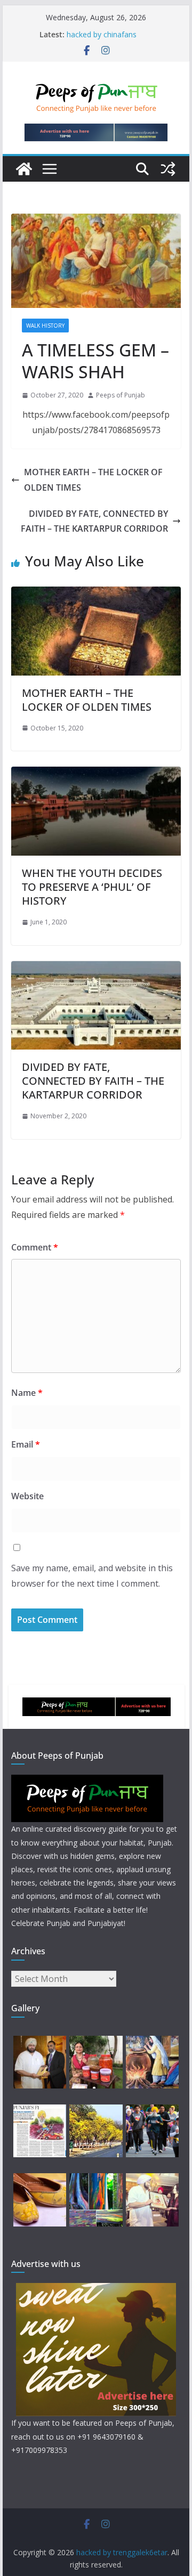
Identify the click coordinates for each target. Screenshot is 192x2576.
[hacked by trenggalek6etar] (24, 169)
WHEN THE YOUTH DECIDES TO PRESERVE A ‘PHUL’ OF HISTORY (92, 887)
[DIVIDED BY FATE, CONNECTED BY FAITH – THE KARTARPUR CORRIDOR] (96, 969)
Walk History (45, 326)
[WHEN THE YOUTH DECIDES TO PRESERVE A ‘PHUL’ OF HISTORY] (96, 774)
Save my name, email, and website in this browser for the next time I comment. (92, 1576)
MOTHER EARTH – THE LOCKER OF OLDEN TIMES (93, 480)
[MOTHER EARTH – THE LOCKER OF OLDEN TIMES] (96, 594)
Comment (35, 1247)
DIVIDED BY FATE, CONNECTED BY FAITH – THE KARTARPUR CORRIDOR (94, 521)
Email (26, 1444)
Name (27, 1393)
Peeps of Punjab (121, 395)
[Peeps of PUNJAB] (87, 1781)
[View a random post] (168, 169)
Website (27, 1496)
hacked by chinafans (102, 34)
